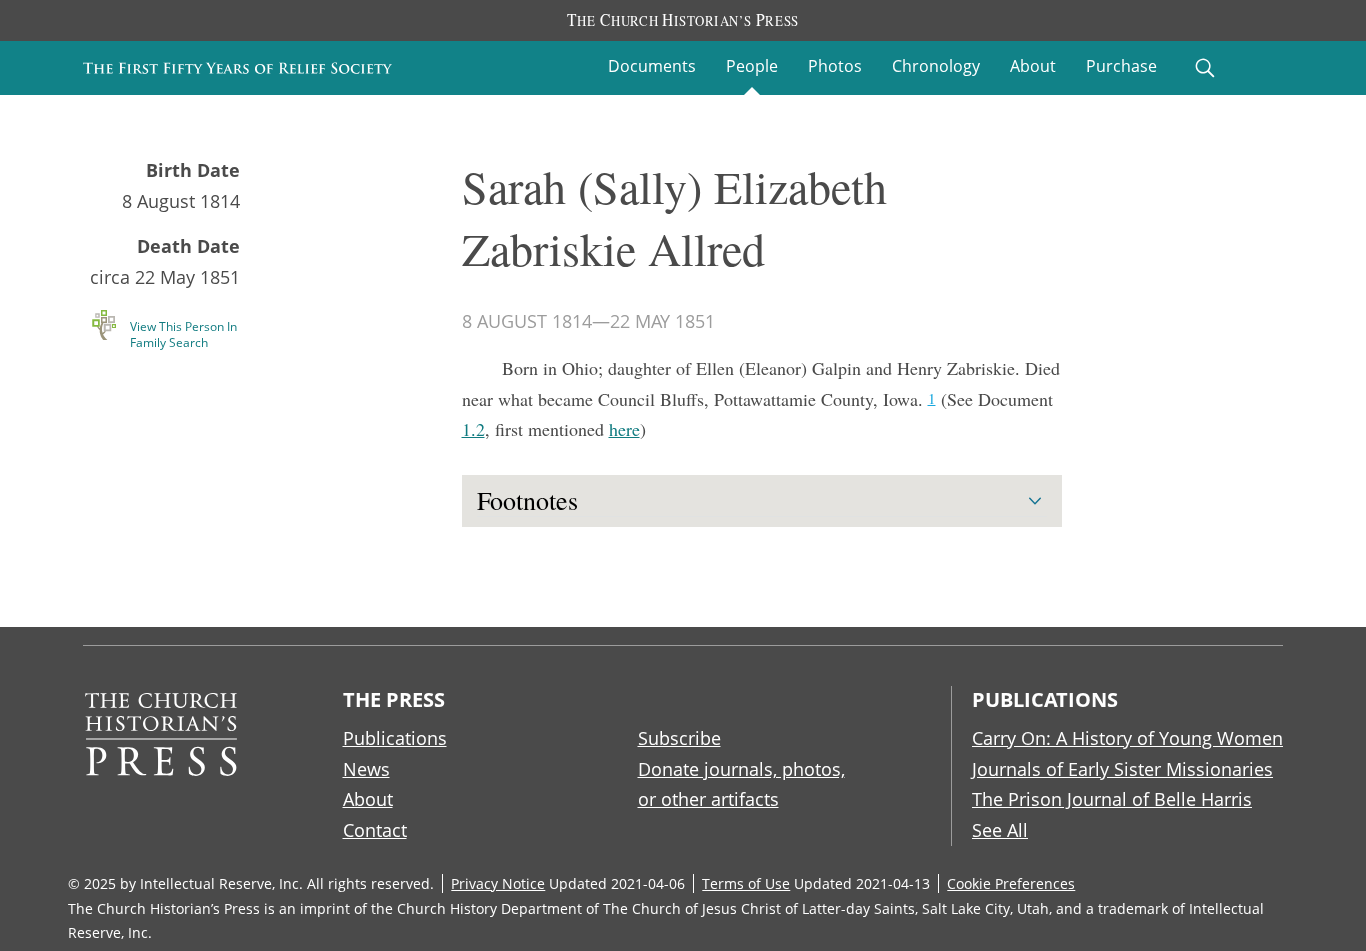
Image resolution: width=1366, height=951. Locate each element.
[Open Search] (1205, 68)
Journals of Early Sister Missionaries (1122, 769)
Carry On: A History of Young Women (1127, 738)
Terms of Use (746, 883)
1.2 (473, 429)
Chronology (936, 66)
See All (1000, 830)
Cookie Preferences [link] (1011, 883)
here (624, 429)
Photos (835, 66)
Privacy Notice (498, 883)
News (366, 769)
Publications (395, 738)
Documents (652, 66)
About (1033, 66)
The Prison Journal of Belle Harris (1112, 799)
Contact (375, 830)
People (752, 66)
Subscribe (679, 738)
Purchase (1121, 66)
